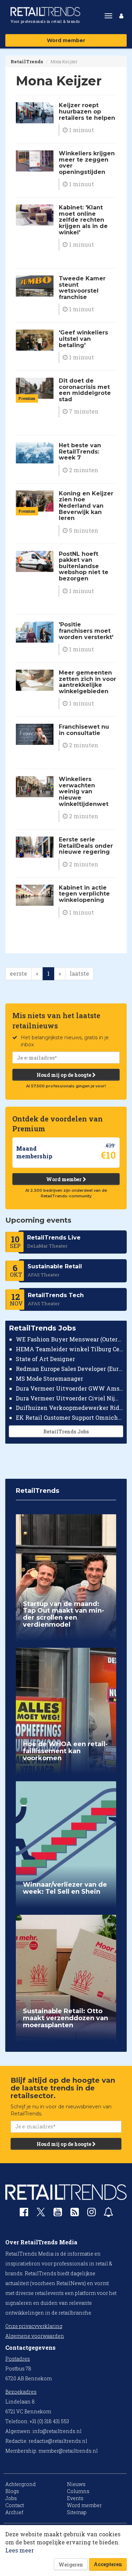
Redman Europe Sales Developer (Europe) (70, 1369)
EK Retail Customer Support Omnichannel (70, 1417)
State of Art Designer (45, 1359)
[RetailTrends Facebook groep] (24, 2214)
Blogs (12, 2491)
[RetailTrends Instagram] (92, 2214)
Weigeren (71, 2565)
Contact (15, 2505)
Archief (14, 2512)
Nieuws (76, 2484)
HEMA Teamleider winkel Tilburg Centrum (70, 1349)
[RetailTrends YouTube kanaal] (58, 2214)
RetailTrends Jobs (66, 1432)
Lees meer (20, 2550)
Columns (78, 2491)
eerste (18, 973)
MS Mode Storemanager (49, 1378)
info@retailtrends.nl (57, 2431)
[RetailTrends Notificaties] (108, 2214)
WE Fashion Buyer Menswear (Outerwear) (70, 1339)
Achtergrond (21, 2484)
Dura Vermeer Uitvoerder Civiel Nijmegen (70, 1398)
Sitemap (77, 2512)
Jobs (11, 2498)
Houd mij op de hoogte (64, 1075)
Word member (66, 40)
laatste (79, 973)
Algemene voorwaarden (35, 2336)
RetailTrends (27, 61)
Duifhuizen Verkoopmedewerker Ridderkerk (70, 1408)
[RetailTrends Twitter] (41, 2214)
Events (75, 2498)
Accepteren (108, 2564)
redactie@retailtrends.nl (58, 2441)
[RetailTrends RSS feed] (75, 2214)
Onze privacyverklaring (34, 2326)
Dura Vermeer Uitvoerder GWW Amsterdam (70, 1388)
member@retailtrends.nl (68, 2451)
